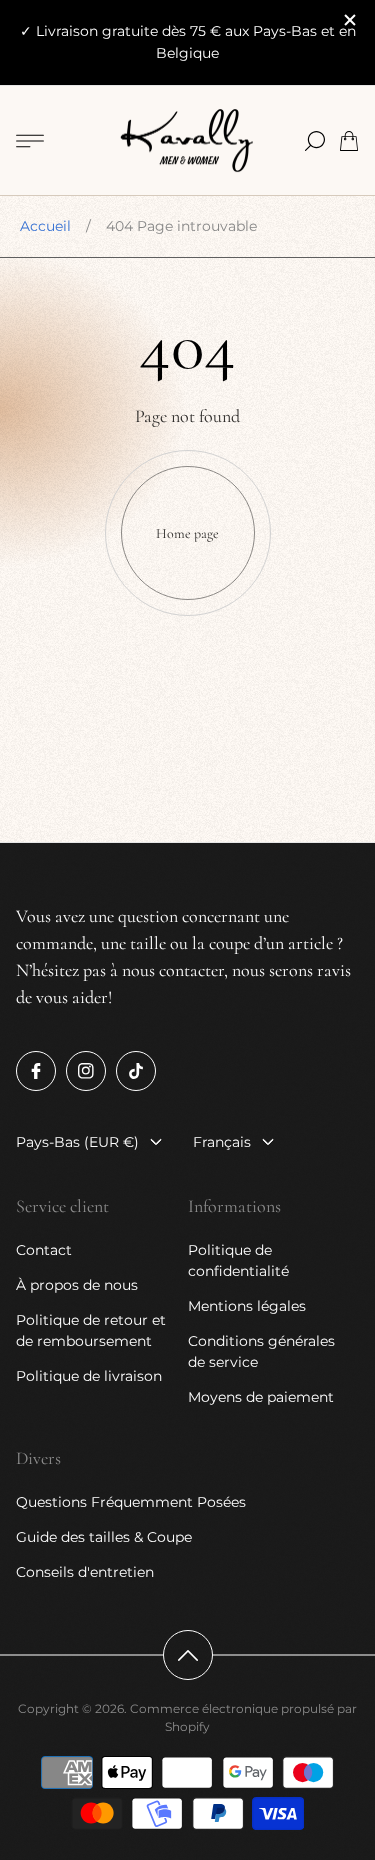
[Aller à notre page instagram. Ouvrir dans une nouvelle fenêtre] (86, 1071)
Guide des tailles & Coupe (104, 1537)
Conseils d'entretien (85, 1572)
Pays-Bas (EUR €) (77, 1142)
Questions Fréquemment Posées (131, 1502)
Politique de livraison (89, 1376)
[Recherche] (315, 141)
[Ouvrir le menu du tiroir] (30, 141)
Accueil (45, 226)
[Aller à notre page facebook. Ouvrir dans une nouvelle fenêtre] (36, 1071)
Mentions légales (247, 1306)
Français (222, 1142)
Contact (44, 1250)
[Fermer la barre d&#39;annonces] (349, 20)
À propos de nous (77, 1285)
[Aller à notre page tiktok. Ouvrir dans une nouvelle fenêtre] (136, 1071)
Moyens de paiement (261, 1397)
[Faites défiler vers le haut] (188, 1655)
